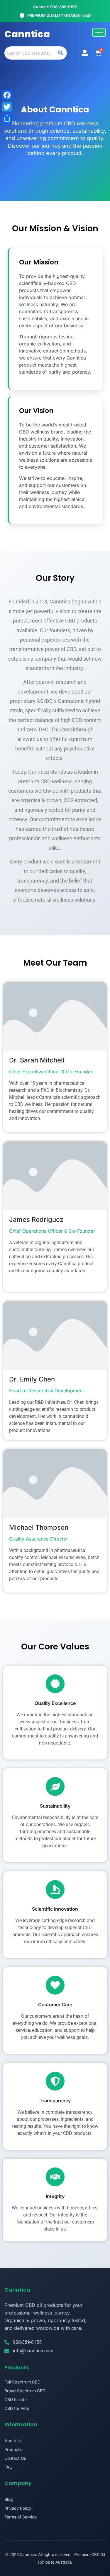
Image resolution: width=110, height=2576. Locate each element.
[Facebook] (7, 95)
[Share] (7, 119)
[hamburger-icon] (99, 32)
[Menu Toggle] (85, 53)
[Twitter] (7, 107)
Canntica (27, 34)
